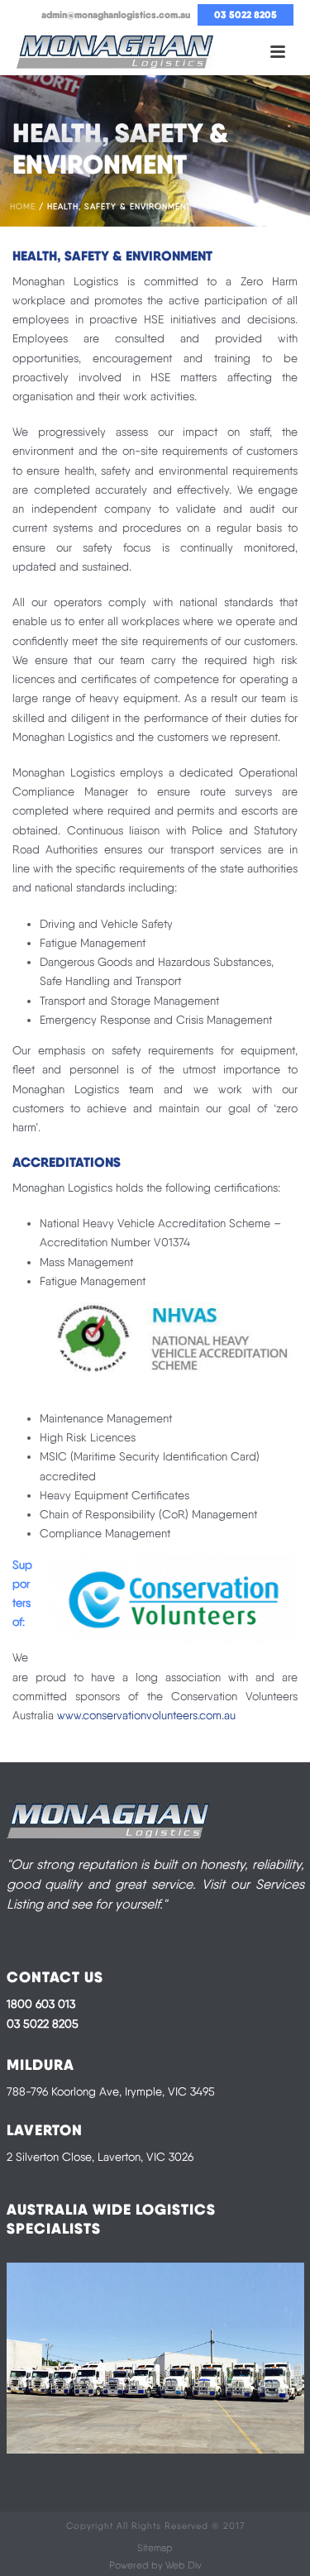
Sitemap (155, 2548)
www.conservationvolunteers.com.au (146, 1715)
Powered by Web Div (155, 2565)
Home (23, 206)
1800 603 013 (41, 2004)
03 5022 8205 (43, 2024)
